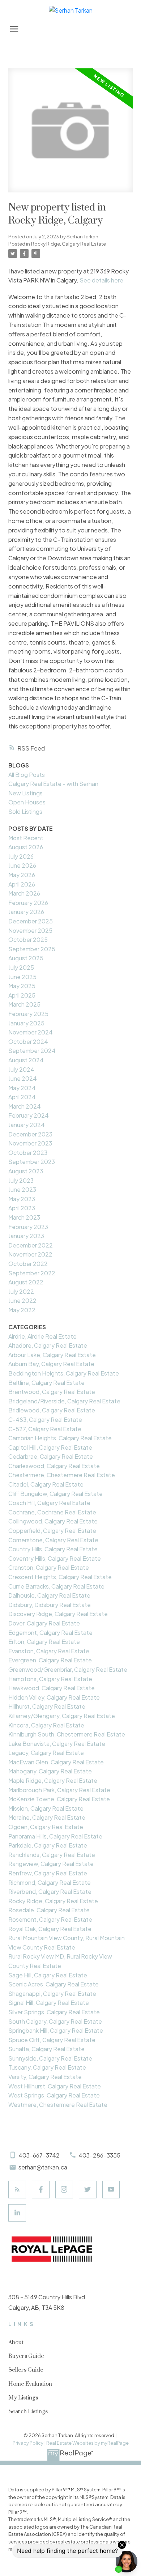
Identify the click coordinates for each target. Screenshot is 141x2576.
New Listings (25, 793)
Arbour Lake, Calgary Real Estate (52, 1355)
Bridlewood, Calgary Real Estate (52, 1410)
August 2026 (26, 847)
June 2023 (22, 1189)
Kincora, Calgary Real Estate (46, 1725)
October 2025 (28, 940)
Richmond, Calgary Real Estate (50, 1882)
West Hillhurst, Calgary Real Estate (55, 2086)
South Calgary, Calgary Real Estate (55, 2021)
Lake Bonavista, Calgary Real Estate (57, 1744)
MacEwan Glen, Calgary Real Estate (56, 1762)
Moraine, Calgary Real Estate (47, 1817)
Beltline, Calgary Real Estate (46, 1383)
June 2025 (22, 977)
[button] (17, 2190)
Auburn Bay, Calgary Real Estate (51, 1364)
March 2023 (24, 1217)
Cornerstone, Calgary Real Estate (53, 1540)
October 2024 (28, 1042)
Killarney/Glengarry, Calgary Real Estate (62, 1716)
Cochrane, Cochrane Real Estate (52, 1512)
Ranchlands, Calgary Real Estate (52, 1855)
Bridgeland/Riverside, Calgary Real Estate (64, 1401)
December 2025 (31, 921)
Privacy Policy (28, 2443)
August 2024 (26, 1060)
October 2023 (28, 1153)
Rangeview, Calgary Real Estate (51, 1864)
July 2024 (21, 1069)
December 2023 (30, 1134)
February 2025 (28, 1014)
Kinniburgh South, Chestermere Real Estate (67, 1734)
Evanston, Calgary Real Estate (49, 1651)
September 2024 (32, 1051)
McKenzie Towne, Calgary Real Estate (59, 1799)
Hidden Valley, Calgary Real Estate (54, 1697)
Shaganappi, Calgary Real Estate (52, 1993)
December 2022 (31, 1245)
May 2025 (22, 986)
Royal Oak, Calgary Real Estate (50, 1929)
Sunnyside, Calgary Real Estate (50, 2058)
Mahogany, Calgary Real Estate (50, 1771)
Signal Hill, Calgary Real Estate (49, 2003)
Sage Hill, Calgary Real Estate (48, 1975)
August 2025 (26, 958)
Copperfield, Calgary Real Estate (52, 1531)
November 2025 (30, 930)
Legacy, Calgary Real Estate (46, 1753)
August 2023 (26, 1171)
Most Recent (26, 838)
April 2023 (22, 1208)
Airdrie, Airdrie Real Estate (42, 1336)
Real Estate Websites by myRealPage (87, 2443)
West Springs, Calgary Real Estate (54, 2095)
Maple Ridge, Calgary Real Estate (53, 1780)
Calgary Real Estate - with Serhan (53, 784)
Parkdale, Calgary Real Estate (48, 1845)
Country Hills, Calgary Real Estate (53, 1549)
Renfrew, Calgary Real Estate (48, 1873)
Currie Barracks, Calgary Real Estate (56, 1586)
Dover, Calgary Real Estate (44, 1623)
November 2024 (31, 1032)
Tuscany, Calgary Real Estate (47, 2067)
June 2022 (22, 1300)
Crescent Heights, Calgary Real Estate (60, 1577)
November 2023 (30, 1143)
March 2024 (25, 1106)
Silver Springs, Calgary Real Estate (54, 2012)
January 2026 (26, 912)
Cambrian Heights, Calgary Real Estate (60, 1438)
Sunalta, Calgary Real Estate (46, 2049)
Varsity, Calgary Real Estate (45, 2077)
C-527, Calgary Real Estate (45, 1429)
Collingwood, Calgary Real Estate (53, 1521)
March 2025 (24, 1004)
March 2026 (24, 893)
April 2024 (22, 1097)
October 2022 (28, 1264)
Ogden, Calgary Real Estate (46, 1827)
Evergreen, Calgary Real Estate (50, 1660)
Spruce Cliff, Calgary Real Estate (52, 2040)
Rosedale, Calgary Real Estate (49, 1910)
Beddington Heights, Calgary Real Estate (64, 1373)
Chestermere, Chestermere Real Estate (62, 1475)
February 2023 (28, 1227)
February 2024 (29, 1115)
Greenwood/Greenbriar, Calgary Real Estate (68, 1669)
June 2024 (23, 1078)
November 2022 (30, 1254)
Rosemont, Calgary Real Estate (50, 1919)
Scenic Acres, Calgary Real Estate (54, 1984)
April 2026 (22, 884)
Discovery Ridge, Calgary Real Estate (58, 1614)
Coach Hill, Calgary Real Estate (49, 1503)
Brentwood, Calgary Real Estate (52, 1392)
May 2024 (22, 1088)
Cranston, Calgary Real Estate (49, 1567)
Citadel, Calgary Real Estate (46, 1484)
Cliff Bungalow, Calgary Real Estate (55, 1494)
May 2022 (22, 1310)
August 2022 (26, 1282)
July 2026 (21, 856)
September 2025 (32, 949)
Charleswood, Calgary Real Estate (54, 1466)
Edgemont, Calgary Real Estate (50, 1633)
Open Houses (27, 802)
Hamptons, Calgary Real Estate (50, 1679)
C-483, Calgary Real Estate (45, 1419)
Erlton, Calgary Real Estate (44, 1642)
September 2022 (32, 1273)
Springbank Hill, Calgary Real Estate (56, 2030)
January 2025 (26, 1023)
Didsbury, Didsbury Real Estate (50, 1605)
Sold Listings (25, 811)
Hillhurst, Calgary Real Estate (47, 1706)
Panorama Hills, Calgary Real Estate (55, 1836)
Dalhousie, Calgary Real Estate (49, 1595)
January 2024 (27, 1125)
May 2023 (22, 1199)
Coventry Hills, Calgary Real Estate (55, 1558)
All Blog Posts (27, 775)
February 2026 (28, 903)
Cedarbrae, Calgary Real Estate (51, 1456)
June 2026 (22, 865)
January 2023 (26, 1236)
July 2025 (21, 967)
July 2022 (21, 1291)
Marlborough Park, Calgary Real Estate (59, 1790)
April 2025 (22, 995)
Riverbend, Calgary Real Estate (50, 1891)
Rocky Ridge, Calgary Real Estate (69, 244)
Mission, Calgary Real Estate (46, 1808)
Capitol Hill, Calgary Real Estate (50, 1447)
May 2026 (22, 875)
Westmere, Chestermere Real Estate (58, 2105)
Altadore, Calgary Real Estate (48, 1345)
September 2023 (32, 1162)
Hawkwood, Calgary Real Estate (52, 1688)
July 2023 (21, 1180)
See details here (101, 280)
